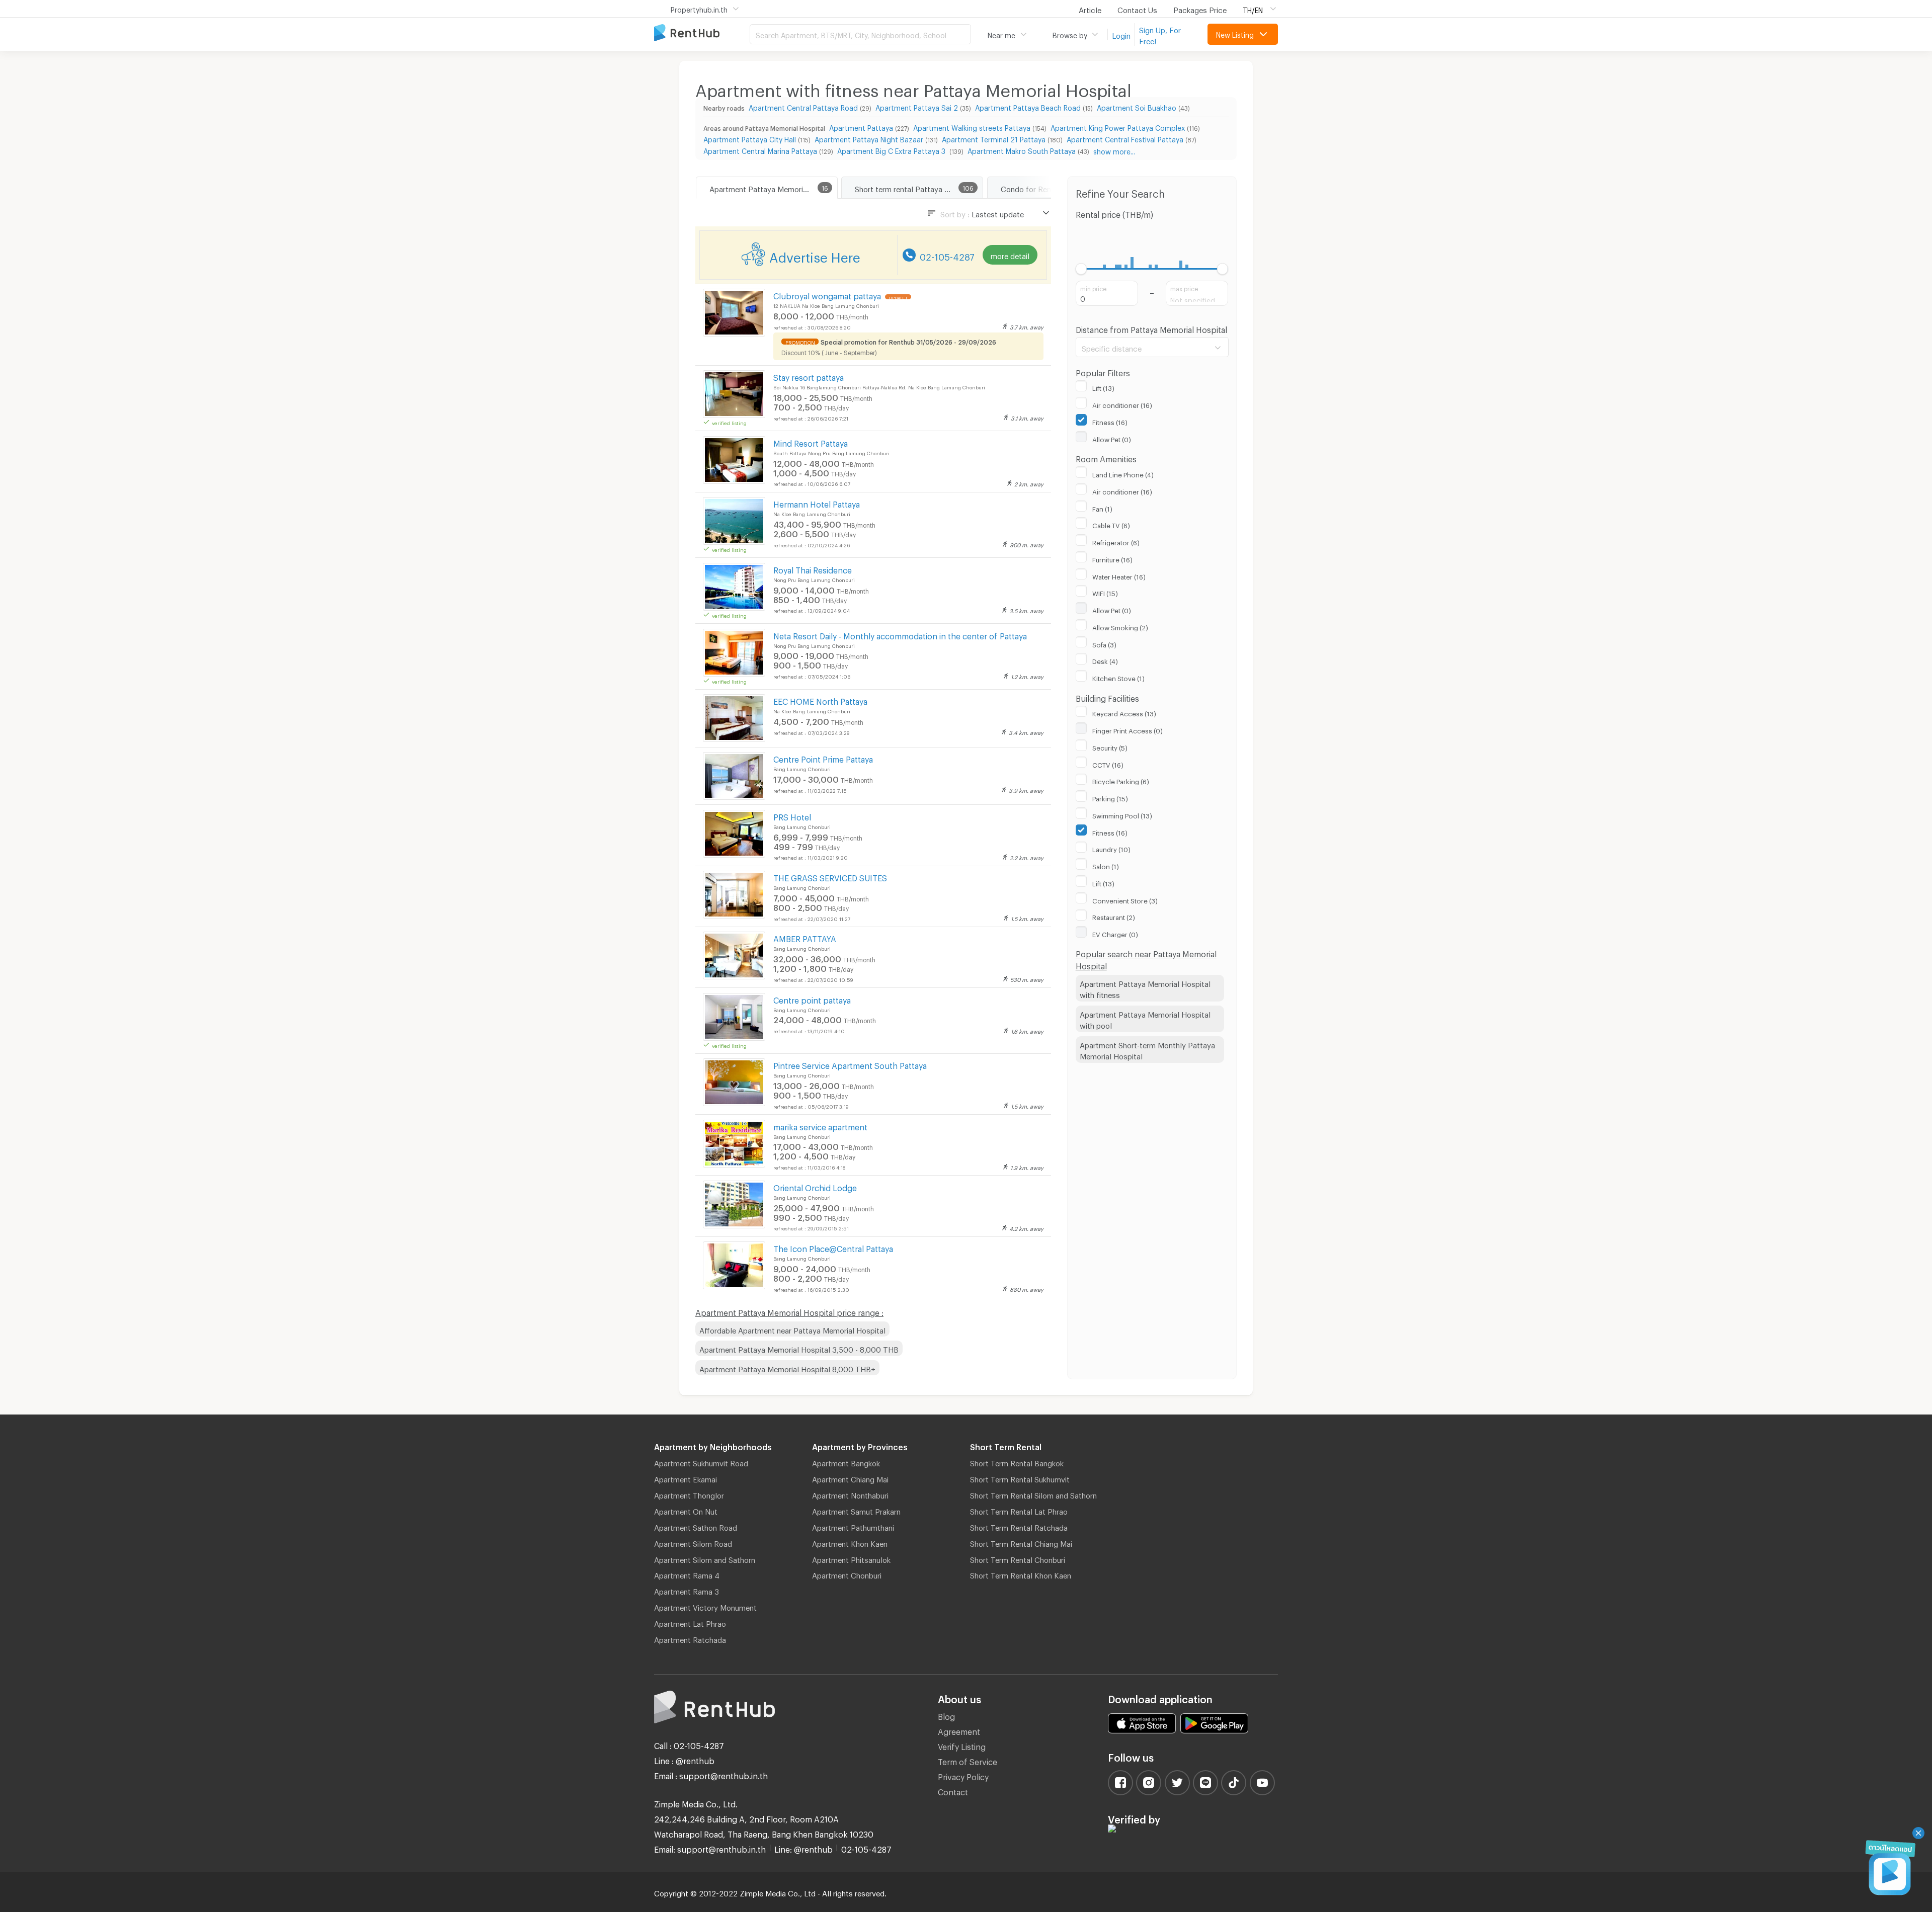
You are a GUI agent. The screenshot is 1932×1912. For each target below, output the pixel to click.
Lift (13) (1103, 387)
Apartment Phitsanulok (851, 1558)
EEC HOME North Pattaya (820, 700)
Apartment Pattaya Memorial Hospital (773, 188)
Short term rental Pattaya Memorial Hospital (919, 188)
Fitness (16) (1110, 421)
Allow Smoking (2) (1120, 626)
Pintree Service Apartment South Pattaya (850, 1064)
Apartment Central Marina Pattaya (760, 150)
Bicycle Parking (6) (1121, 780)
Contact (953, 1791)
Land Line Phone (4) (1123, 473)
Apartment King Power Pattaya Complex (1118, 127)
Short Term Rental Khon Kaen (1021, 1574)
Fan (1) (1102, 508)
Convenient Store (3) (1125, 899)
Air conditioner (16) (1122, 404)
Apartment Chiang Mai (850, 1478)
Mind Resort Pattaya (811, 442)
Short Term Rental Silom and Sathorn (1033, 1494)
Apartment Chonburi (847, 1574)
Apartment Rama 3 (687, 1590)
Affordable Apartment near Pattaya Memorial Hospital (792, 1329)
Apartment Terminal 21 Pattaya (994, 138)
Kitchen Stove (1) (1118, 677)
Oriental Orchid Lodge (815, 1186)
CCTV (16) (1108, 764)
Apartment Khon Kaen (850, 1542)
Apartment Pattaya (861, 127)
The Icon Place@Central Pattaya (833, 1247)
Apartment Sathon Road (696, 1526)
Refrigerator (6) (1116, 541)
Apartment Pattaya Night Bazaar (869, 138)
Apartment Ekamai (686, 1478)
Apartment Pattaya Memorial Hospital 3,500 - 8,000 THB (799, 1348)
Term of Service (968, 1760)
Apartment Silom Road (693, 1542)
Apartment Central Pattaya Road (803, 106)
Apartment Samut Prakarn (856, 1510)
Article (1090, 9)
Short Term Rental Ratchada (1019, 1526)
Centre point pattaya (812, 999)
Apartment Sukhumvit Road (701, 1462)
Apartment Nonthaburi (850, 1494)
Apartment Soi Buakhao (1137, 106)
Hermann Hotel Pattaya (817, 503)
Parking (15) (1110, 797)
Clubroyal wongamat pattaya (828, 295)
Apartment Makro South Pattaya (1022, 150)
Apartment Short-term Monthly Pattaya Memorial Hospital (1147, 1050)
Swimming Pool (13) (1122, 814)
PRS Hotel (792, 816)
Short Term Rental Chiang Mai (1021, 1542)
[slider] (1081, 269)
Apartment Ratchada (690, 1638)
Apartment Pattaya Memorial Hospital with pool (1145, 1019)
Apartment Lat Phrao (690, 1622)
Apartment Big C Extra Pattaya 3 (892, 150)
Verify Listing (962, 1745)
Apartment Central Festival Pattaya (1125, 138)
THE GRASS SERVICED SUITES (830, 877)
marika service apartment (820, 1126)
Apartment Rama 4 (687, 1574)
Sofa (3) (1104, 643)
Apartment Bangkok (846, 1462)
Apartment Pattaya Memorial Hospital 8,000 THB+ (787, 1368)
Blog (946, 1715)
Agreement (959, 1730)
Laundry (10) (1111, 848)
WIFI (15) (1105, 592)
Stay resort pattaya (809, 376)
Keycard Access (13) (1124, 712)
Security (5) (1110, 746)
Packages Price (1200, 9)
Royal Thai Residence (813, 569)
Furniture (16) (1112, 558)
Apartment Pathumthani (853, 1526)
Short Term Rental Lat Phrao (1019, 1510)
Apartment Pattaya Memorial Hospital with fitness (1145, 988)
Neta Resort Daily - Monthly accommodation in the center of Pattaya (900, 635)
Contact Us (1137, 9)
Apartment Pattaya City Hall (750, 138)
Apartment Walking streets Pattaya (972, 127)
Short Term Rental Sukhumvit (1020, 1478)
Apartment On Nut (686, 1510)
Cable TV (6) (1111, 524)
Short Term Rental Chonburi (1018, 1558)
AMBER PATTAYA (805, 937)
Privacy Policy (963, 1775)
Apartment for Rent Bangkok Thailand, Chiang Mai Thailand (702, 33)
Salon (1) (1106, 865)
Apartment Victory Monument (705, 1606)
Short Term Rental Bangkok (1017, 1462)
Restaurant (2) (1114, 916)
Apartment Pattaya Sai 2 (917, 106)
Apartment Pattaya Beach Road (1028, 106)
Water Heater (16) (1119, 575)
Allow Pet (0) (1112, 438)
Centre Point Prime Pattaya (823, 758)
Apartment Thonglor (689, 1494)
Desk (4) (1105, 660)
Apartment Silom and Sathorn (705, 1558)
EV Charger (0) (1115, 933)
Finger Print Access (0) (1128, 729)
